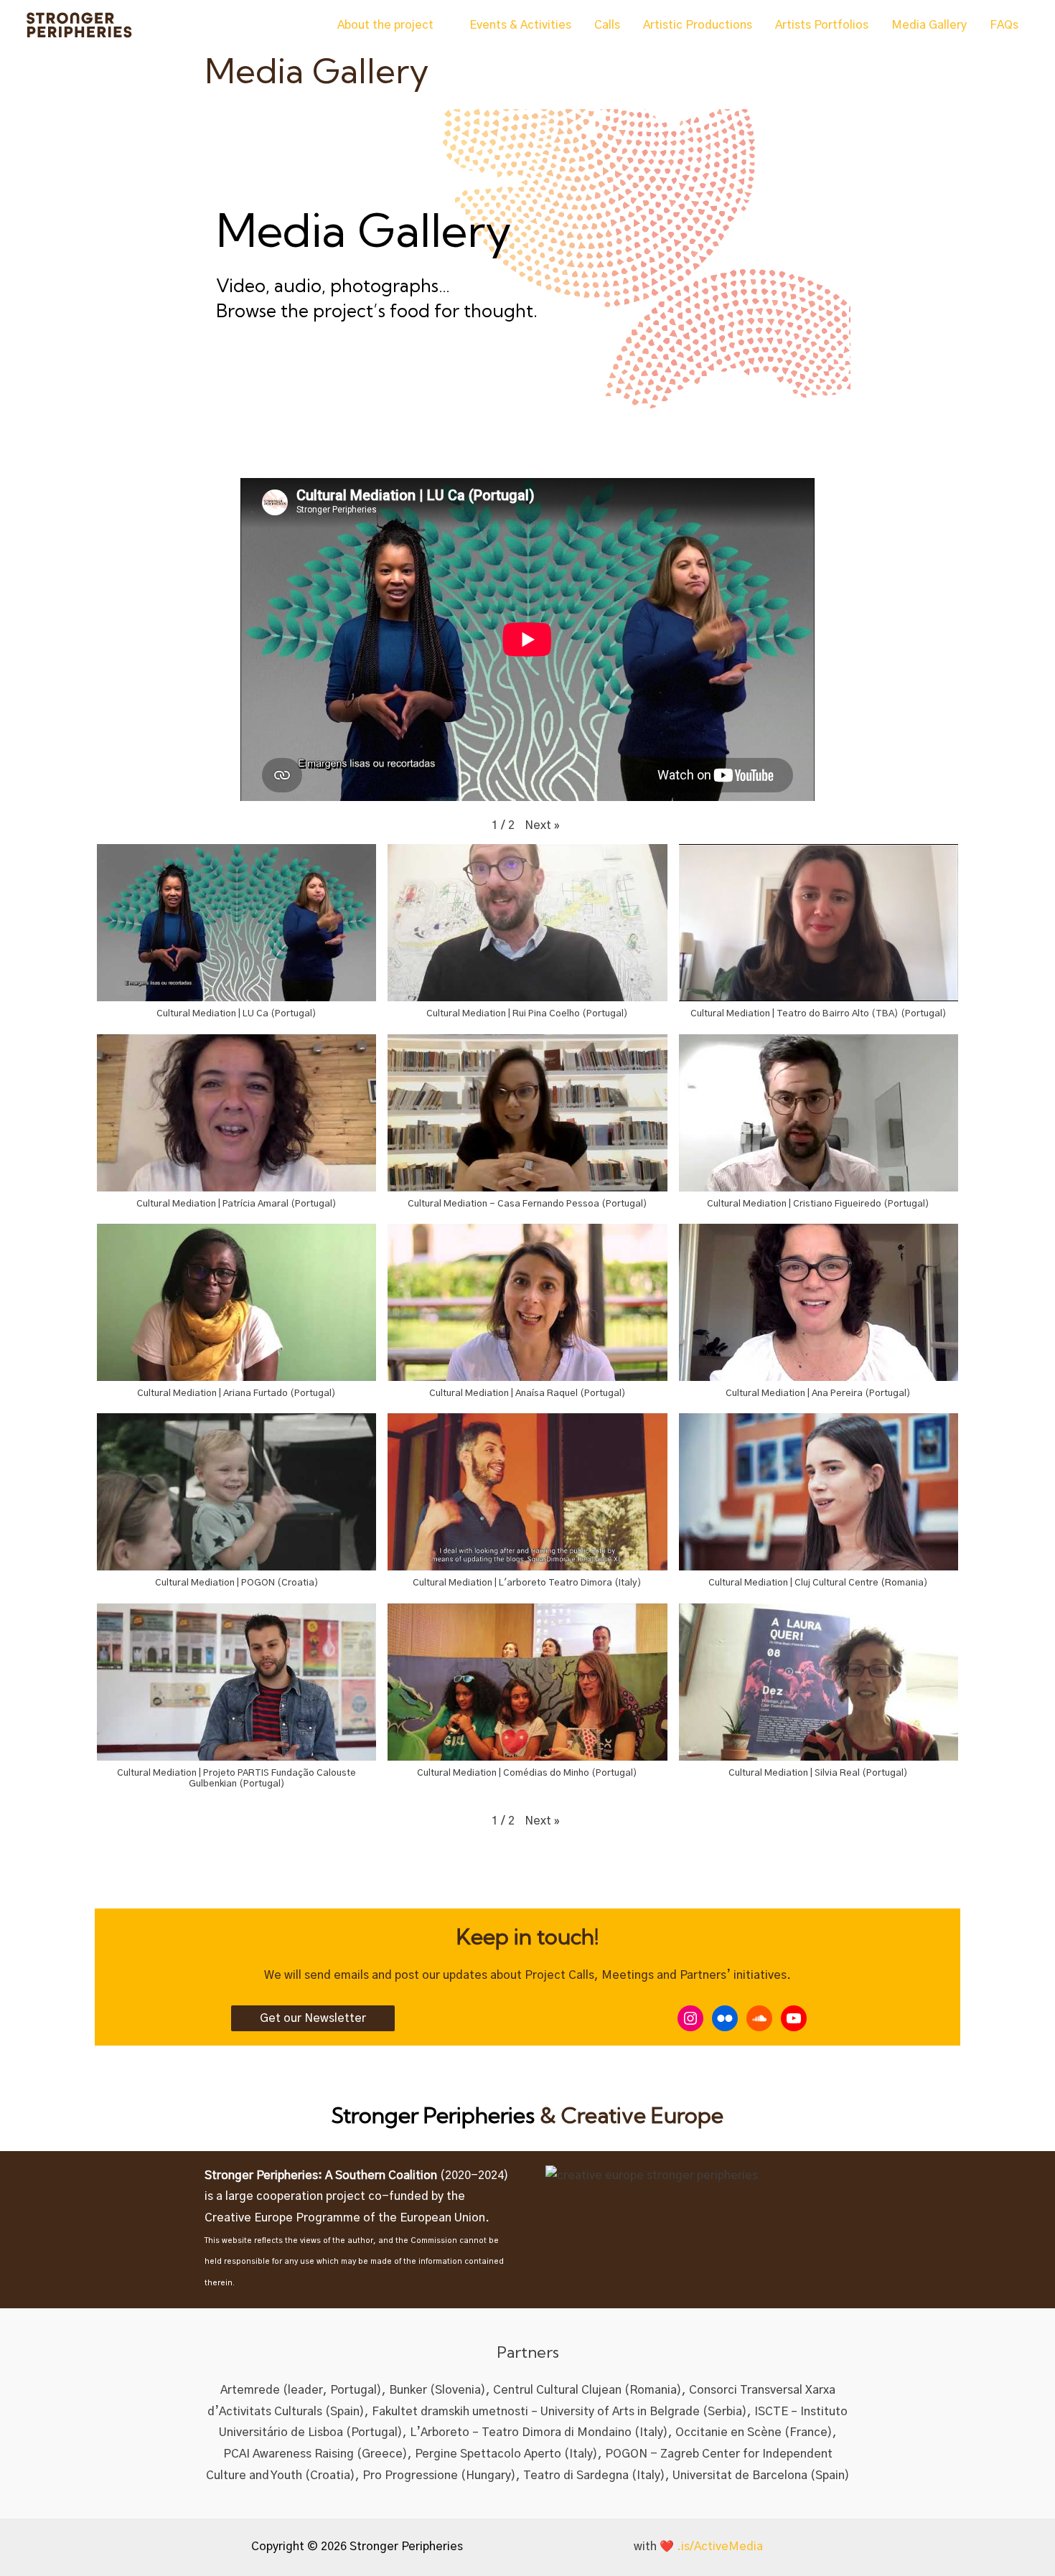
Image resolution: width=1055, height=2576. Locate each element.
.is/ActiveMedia (720, 2547)
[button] (542, 826)
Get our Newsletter (313, 2018)
